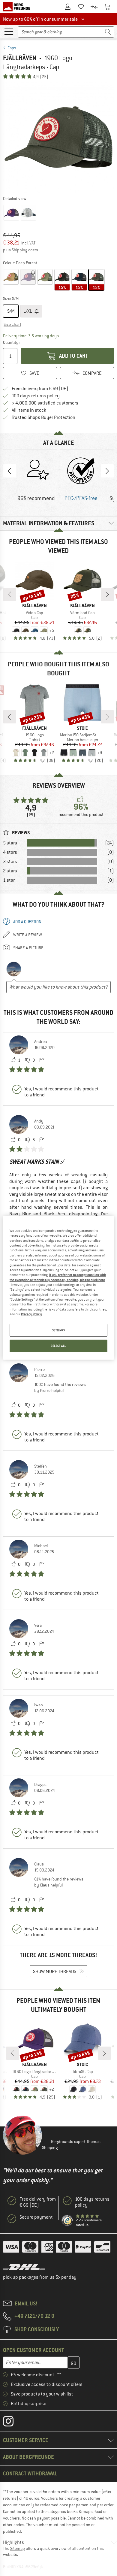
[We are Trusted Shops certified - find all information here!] (67, 2221)
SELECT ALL (58, 1346)
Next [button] (107, 471)
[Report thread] (42, 1060)
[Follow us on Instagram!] (13, 2423)
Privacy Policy (31, 1314)
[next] (107, 594)
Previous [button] (10, 471)
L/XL (28, 311)
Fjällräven (20, 58)
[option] (58, 137)
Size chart (12, 324)
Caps (12, 48)
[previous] (10, 594)
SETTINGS (59, 1330)
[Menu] (9, 31)
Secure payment (36, 2217)
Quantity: (11, 342)
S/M (11, 311)
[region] (59, 1288)
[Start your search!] (108, 32)
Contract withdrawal (30, 2473)
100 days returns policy (36, 396)
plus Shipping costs (21, 250)
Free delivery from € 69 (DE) (40, 389)
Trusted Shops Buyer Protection (43, 417)
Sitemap (18, 2548)
